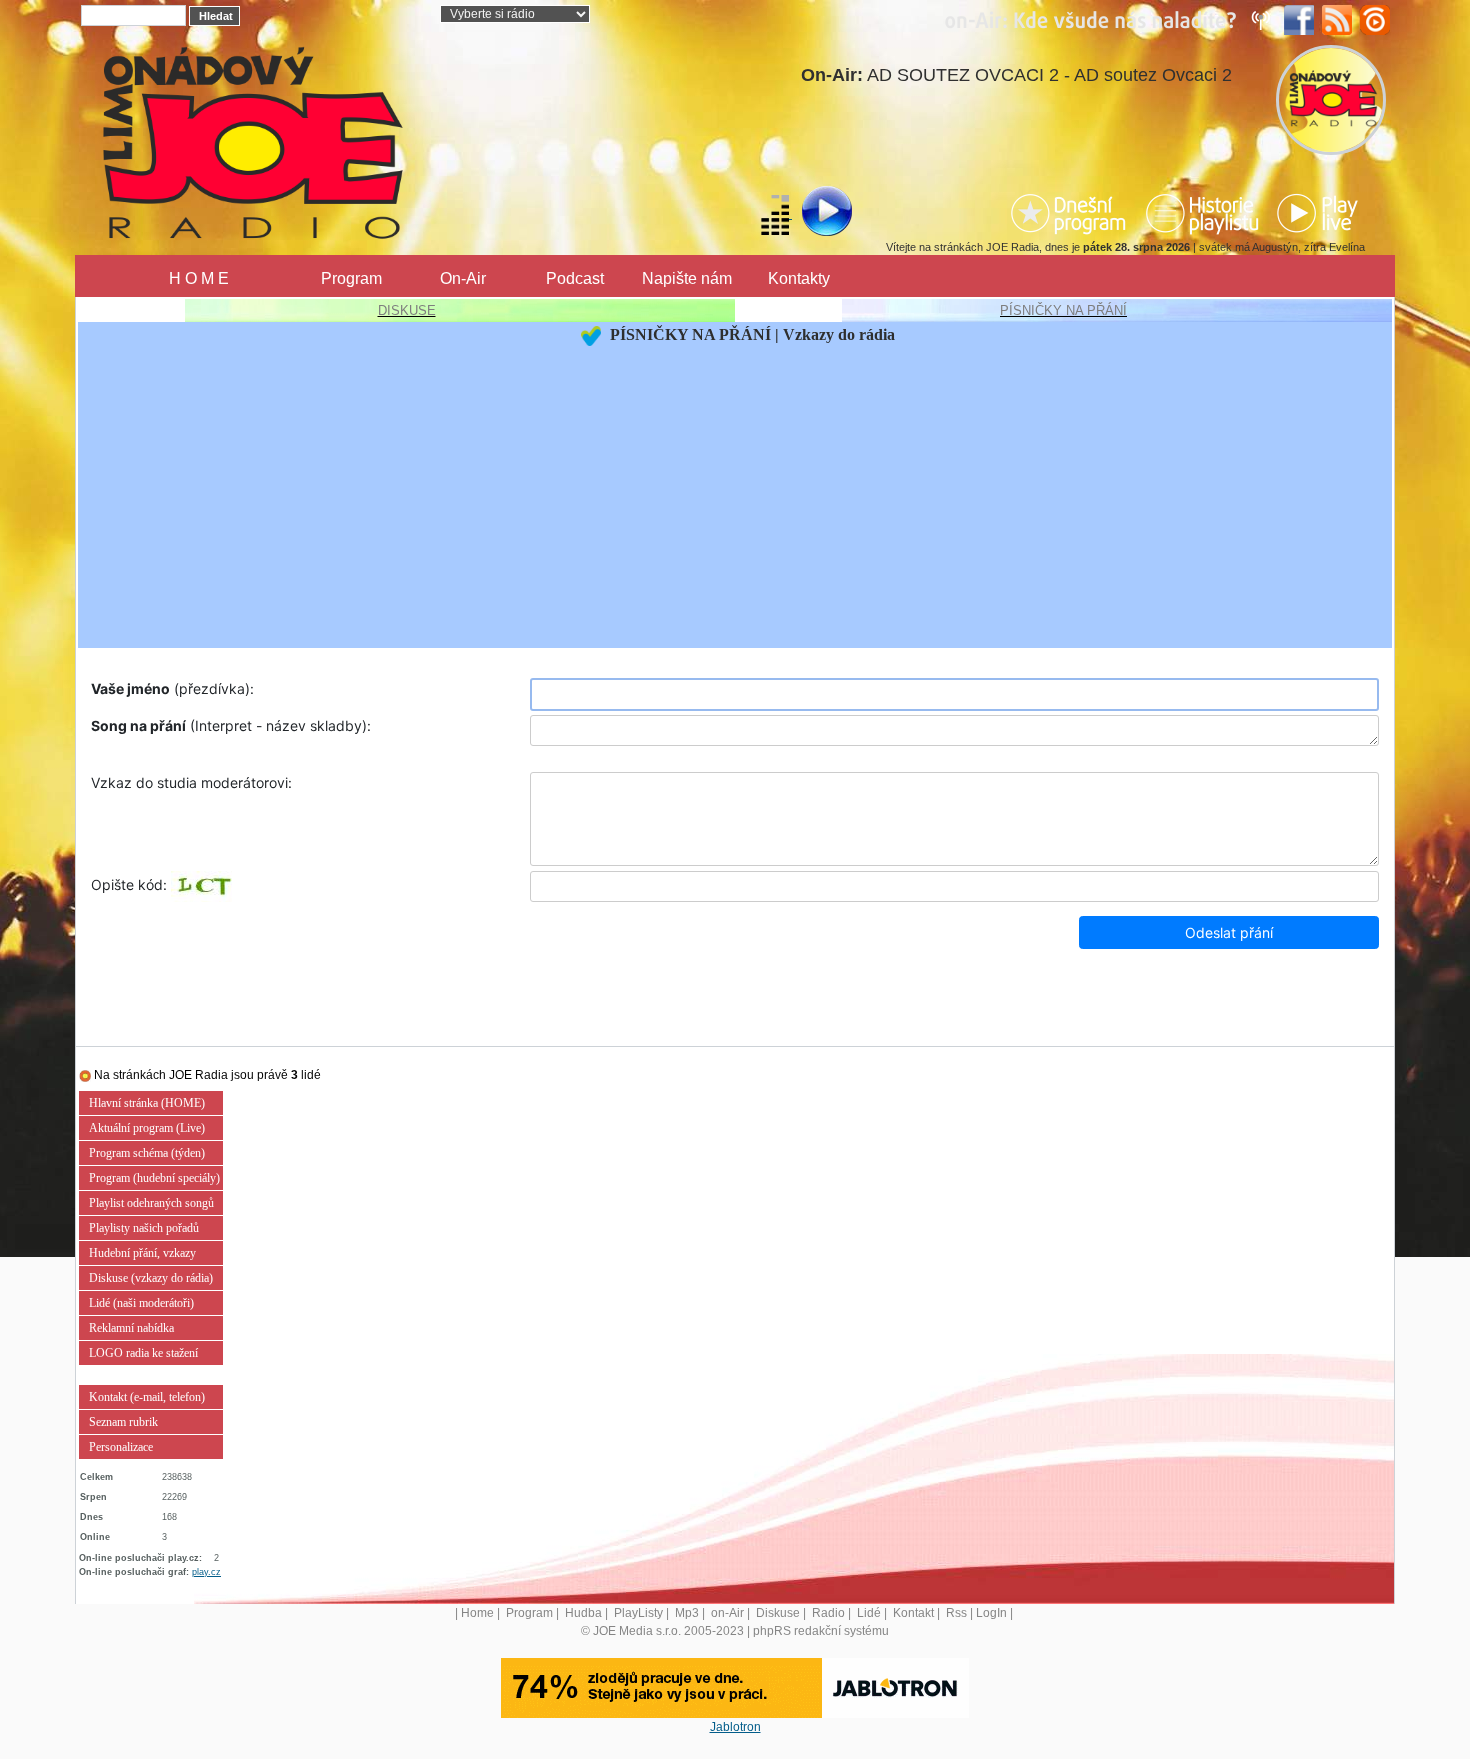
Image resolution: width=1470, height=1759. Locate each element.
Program (351, 278)
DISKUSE (407, 310)
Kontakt (913, 1613)
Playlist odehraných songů (151, 1203)
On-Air (463, 278)
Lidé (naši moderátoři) (141, 1303)
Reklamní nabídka (131, 1328)
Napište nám (687, 278)
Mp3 (687, 1613)
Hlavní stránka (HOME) (147, 1103)
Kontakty (799, 278)
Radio (828, 1613)
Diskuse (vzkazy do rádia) (151, 1278)
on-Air (727, 1613)
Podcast (575, 278)
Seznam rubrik (123, 1422)
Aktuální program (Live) (147, 1128)
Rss (956, 1613)
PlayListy (638, 1613)
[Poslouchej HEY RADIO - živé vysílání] (810, 214)
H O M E (199, 278)
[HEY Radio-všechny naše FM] (1112, 19)
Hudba (583, 1613)
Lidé (869, 1613)
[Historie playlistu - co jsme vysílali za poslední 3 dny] (1202, 213)
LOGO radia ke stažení (143, 1353)
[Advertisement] (735, 497)
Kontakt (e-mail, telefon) (147, 1397)
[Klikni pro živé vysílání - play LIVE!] (1319, 213)
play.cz (206, 1572)
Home (477, 1613)
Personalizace (121, 1447)
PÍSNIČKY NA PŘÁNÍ (1063, 310)
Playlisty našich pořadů (144, 1228)
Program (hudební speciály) (154, 1178)
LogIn (991, 1613)
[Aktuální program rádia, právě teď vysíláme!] (1071, 213)
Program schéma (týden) (147, 1153)
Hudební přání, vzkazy (142, 1253)
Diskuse (778, 1613)
